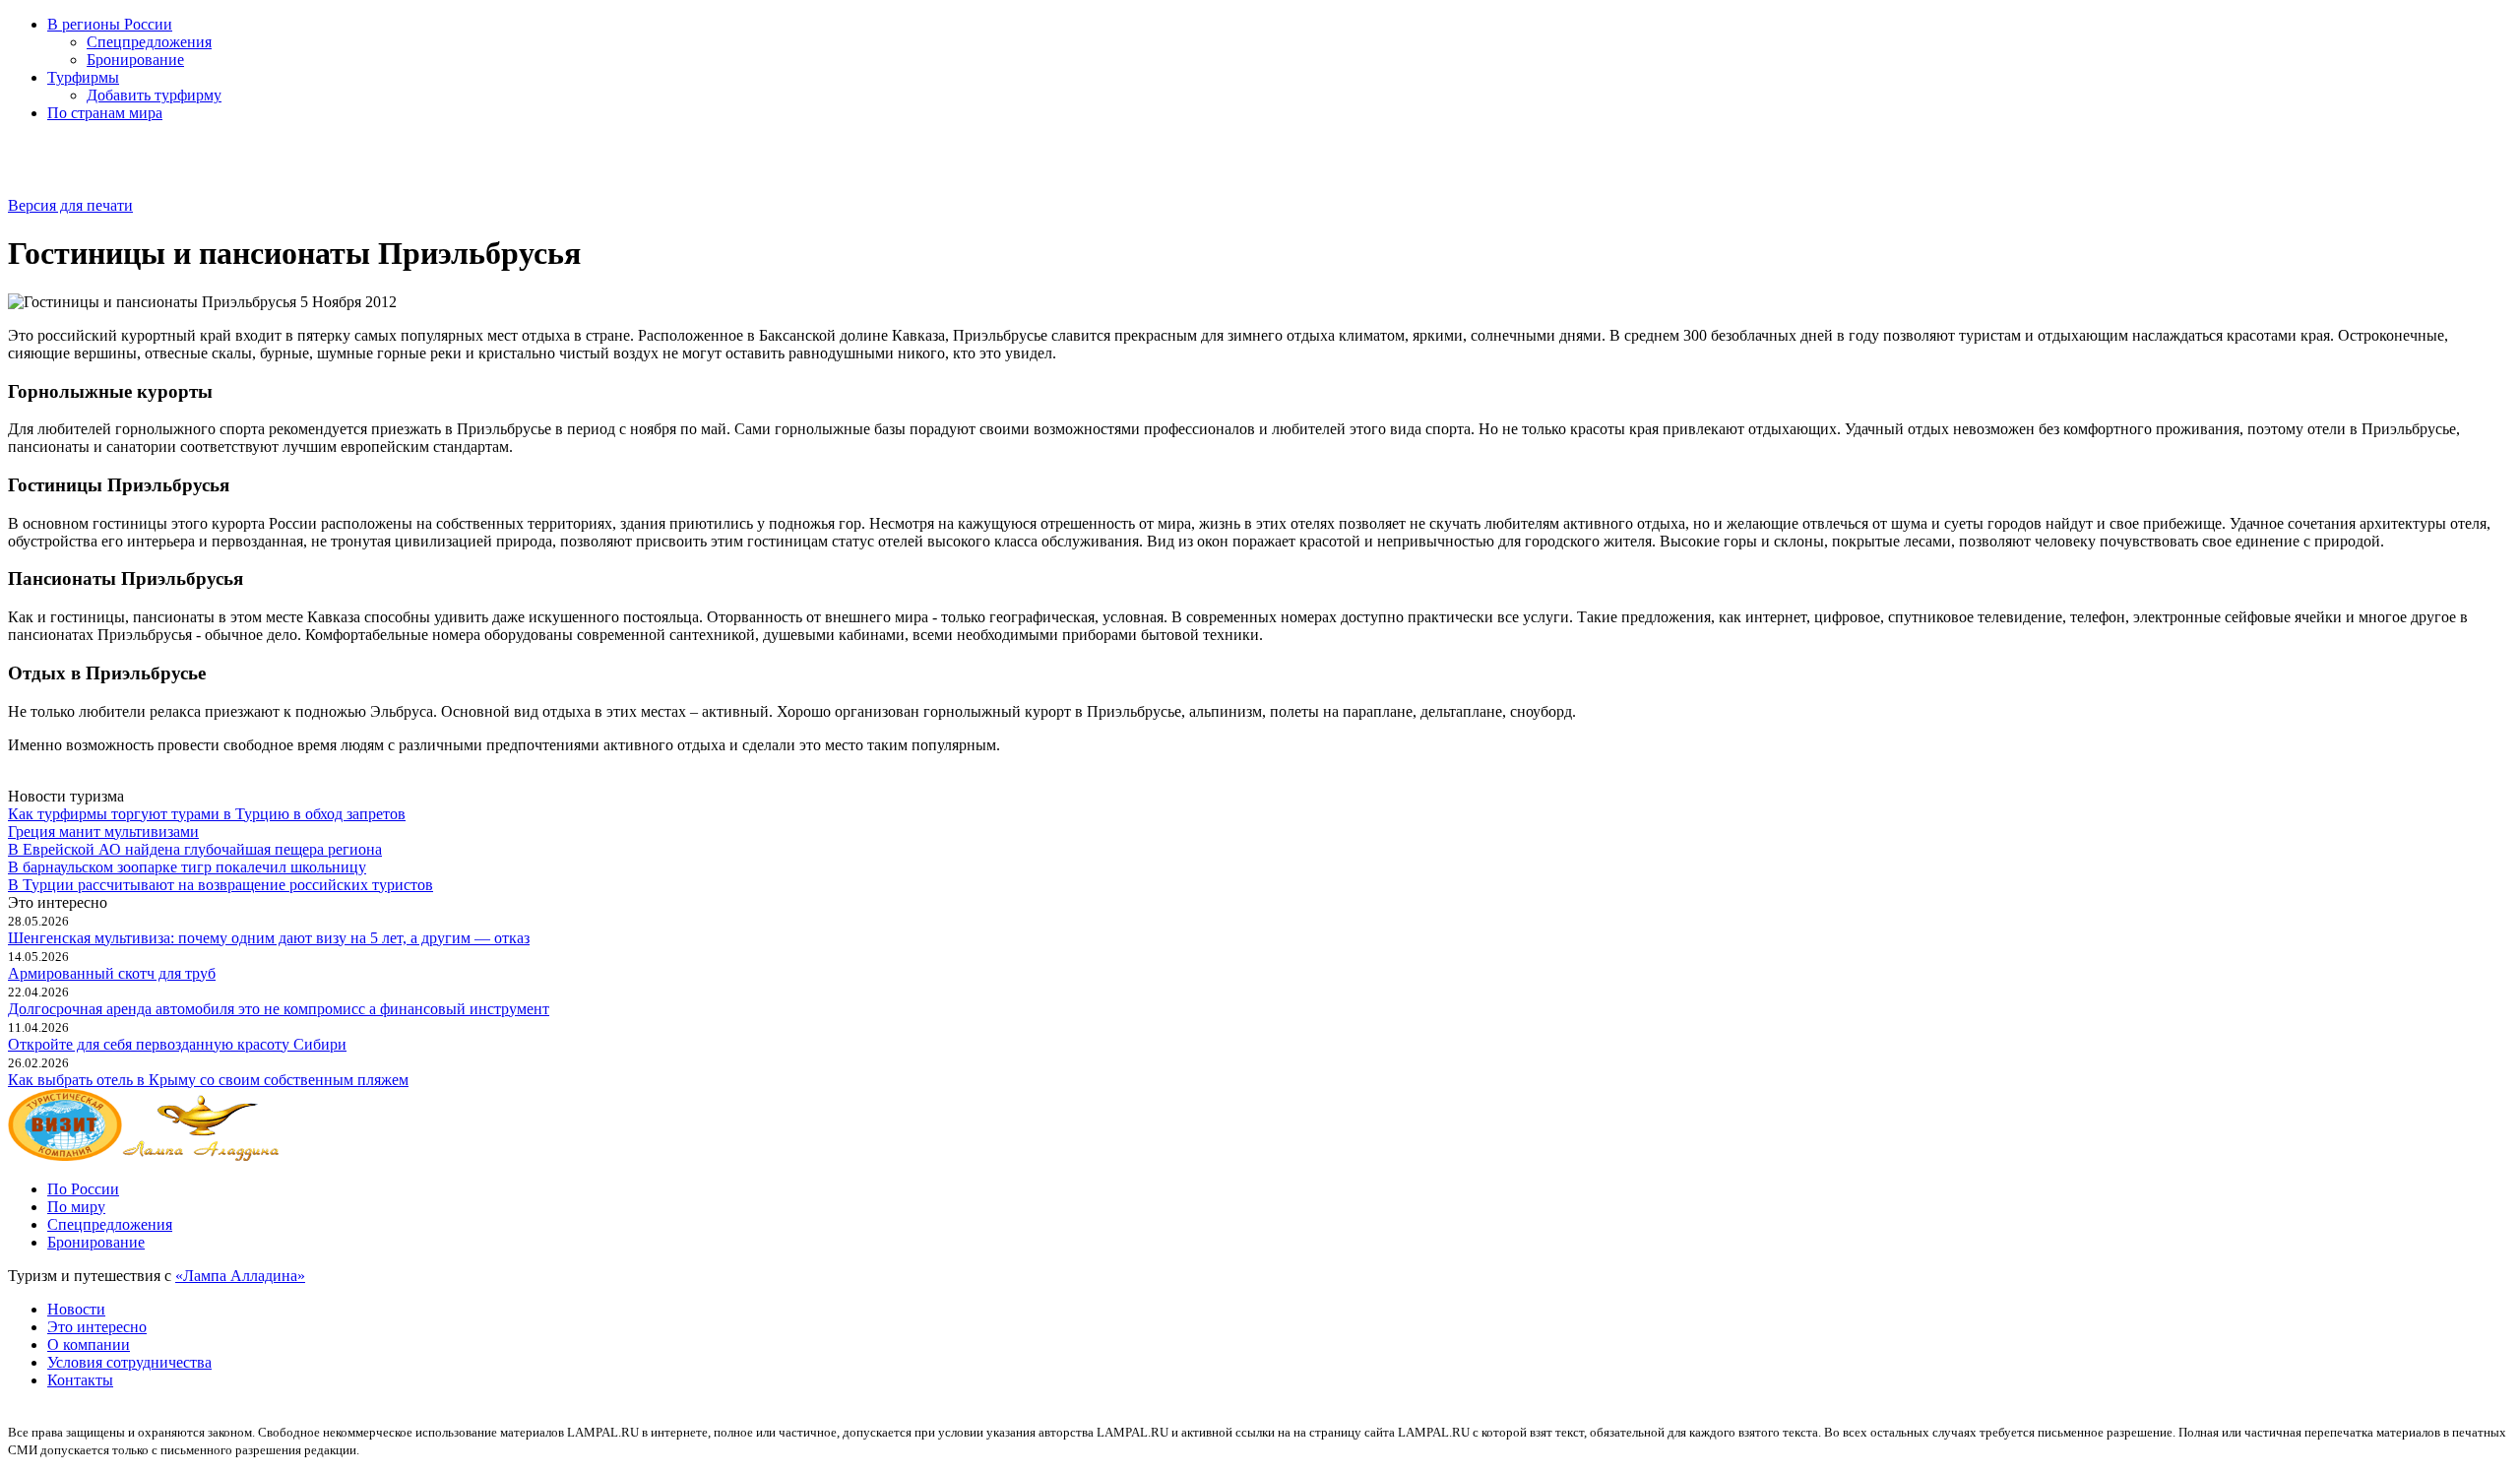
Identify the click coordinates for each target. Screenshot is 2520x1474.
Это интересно (97, 1327)
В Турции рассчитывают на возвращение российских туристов (220, 885)
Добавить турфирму (154, 95)
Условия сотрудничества (129, 1362)
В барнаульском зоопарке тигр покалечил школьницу (187, 867)
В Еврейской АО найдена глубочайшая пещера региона (195, 849)
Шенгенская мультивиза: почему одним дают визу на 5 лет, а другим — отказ (269, 938)
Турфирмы (83, 77)
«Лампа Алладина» (240, 1276)
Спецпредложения (149, 42)
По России (83, 1189)
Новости (76, 1309)
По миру (76, 1207)
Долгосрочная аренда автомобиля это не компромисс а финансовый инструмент (279, 1009)
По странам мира (105, 113)
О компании (89, 1345)
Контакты (80, 1380)
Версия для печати (70, 205)
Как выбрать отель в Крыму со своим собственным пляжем (208, 1080)
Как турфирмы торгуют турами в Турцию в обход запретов (207, 814)
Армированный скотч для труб (112, 973)
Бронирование (135, 60)
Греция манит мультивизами (103, 832)
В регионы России (110, 24)
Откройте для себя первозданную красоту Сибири (177, 1044)
